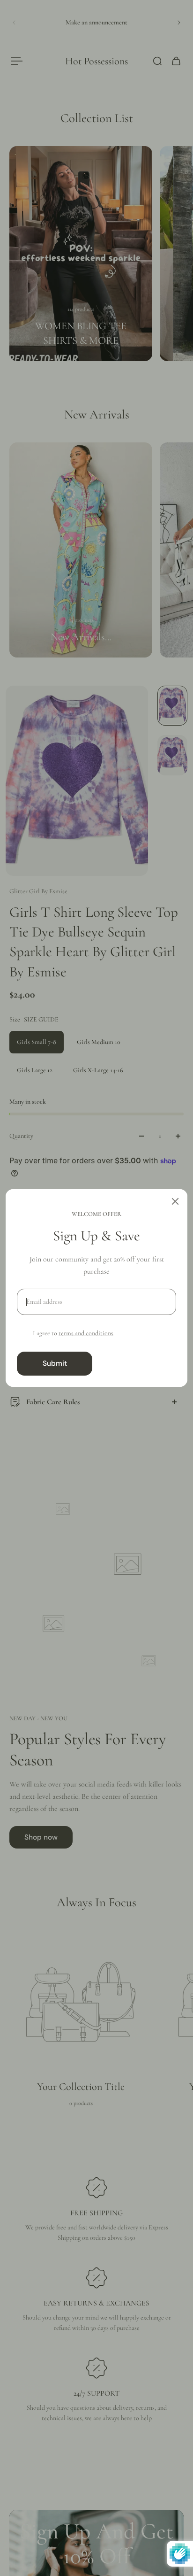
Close (138, 1363)
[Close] (175, 1201)
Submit (55, 1363)
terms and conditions (86, 1333)
